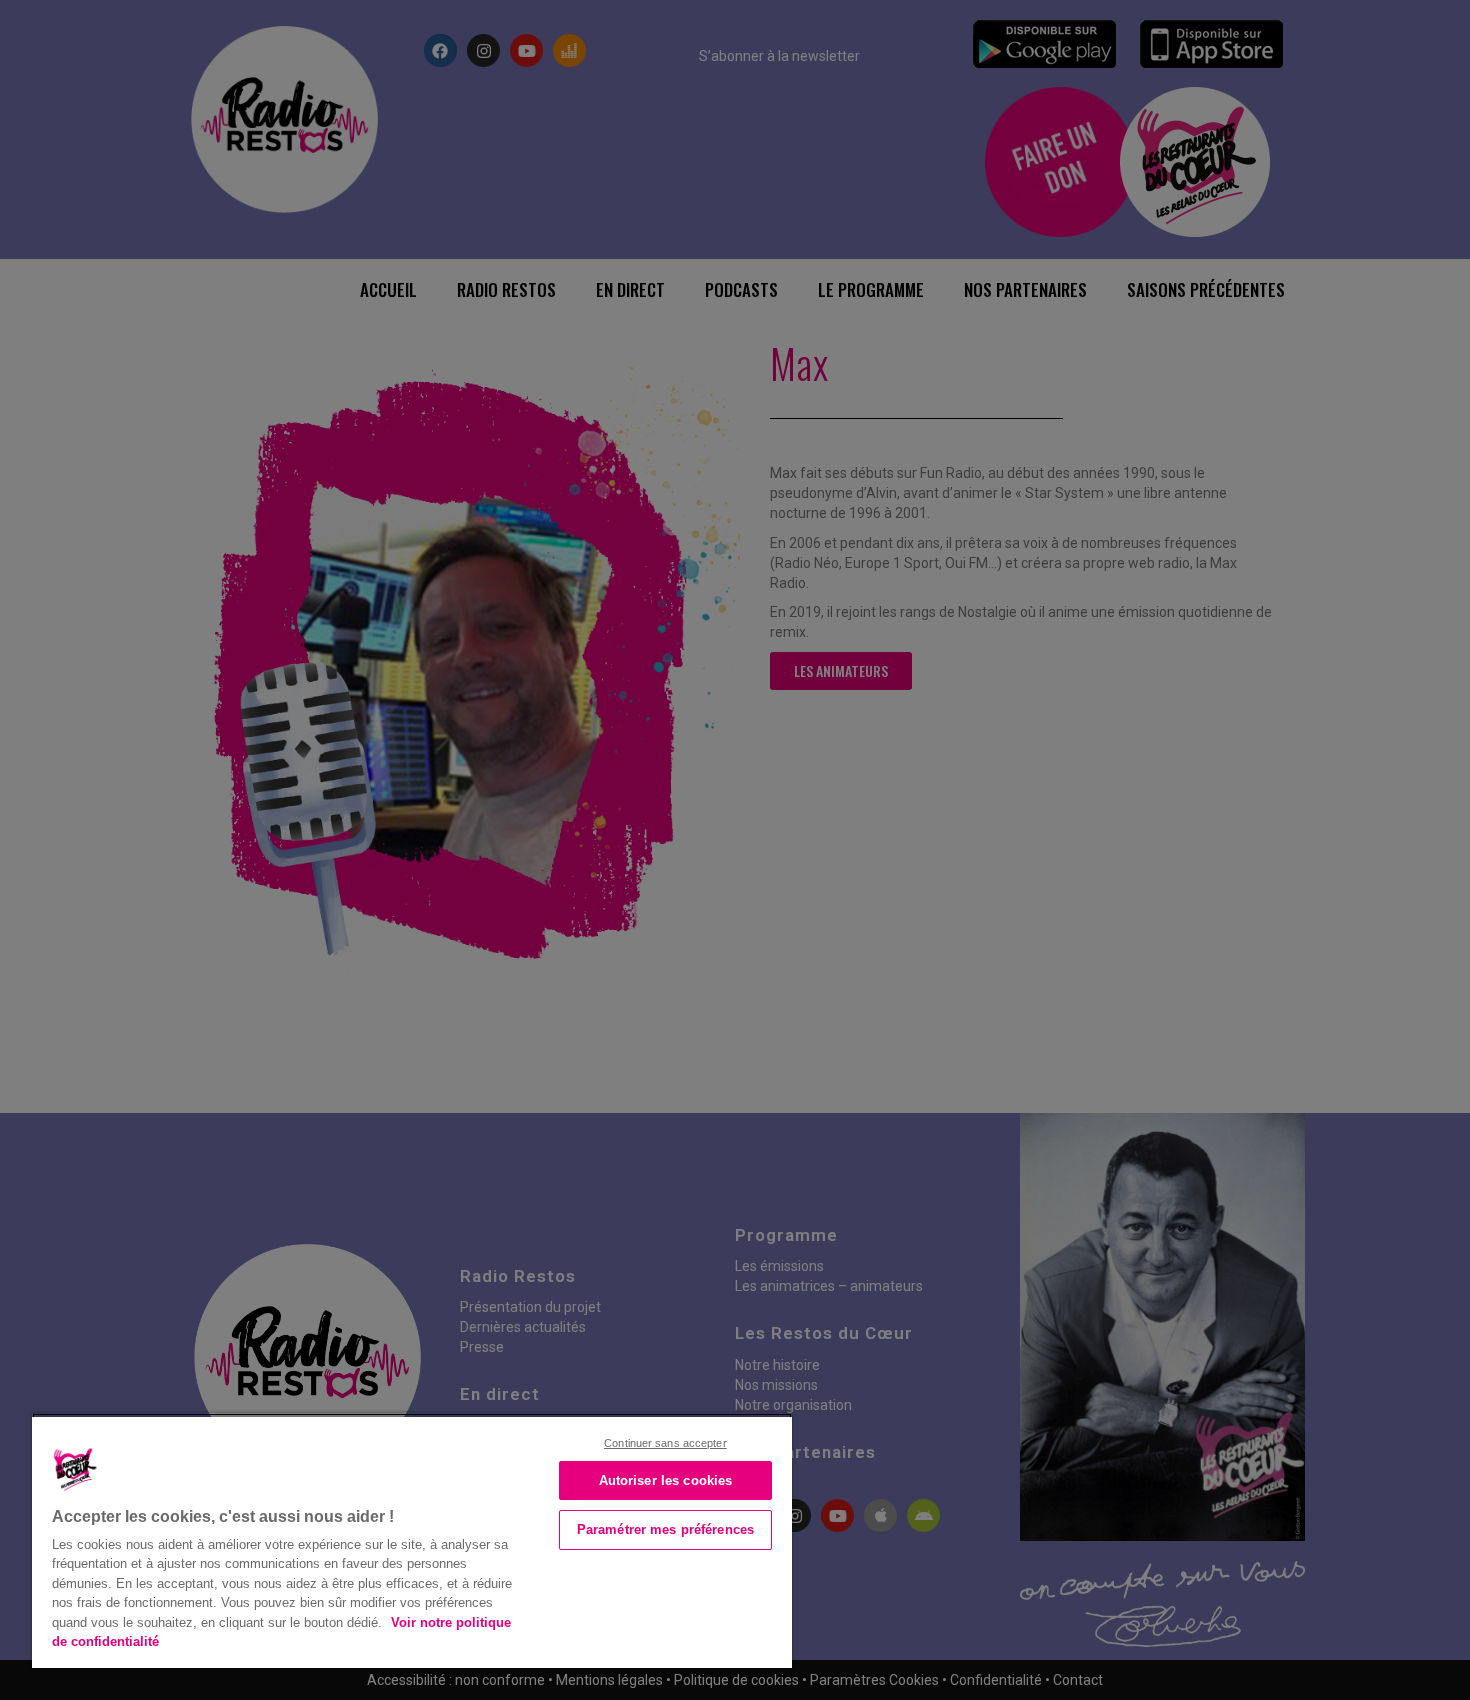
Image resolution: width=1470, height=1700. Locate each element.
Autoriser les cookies (666, 1480)
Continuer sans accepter (665, 1443)
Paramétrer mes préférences (665, 1529)
